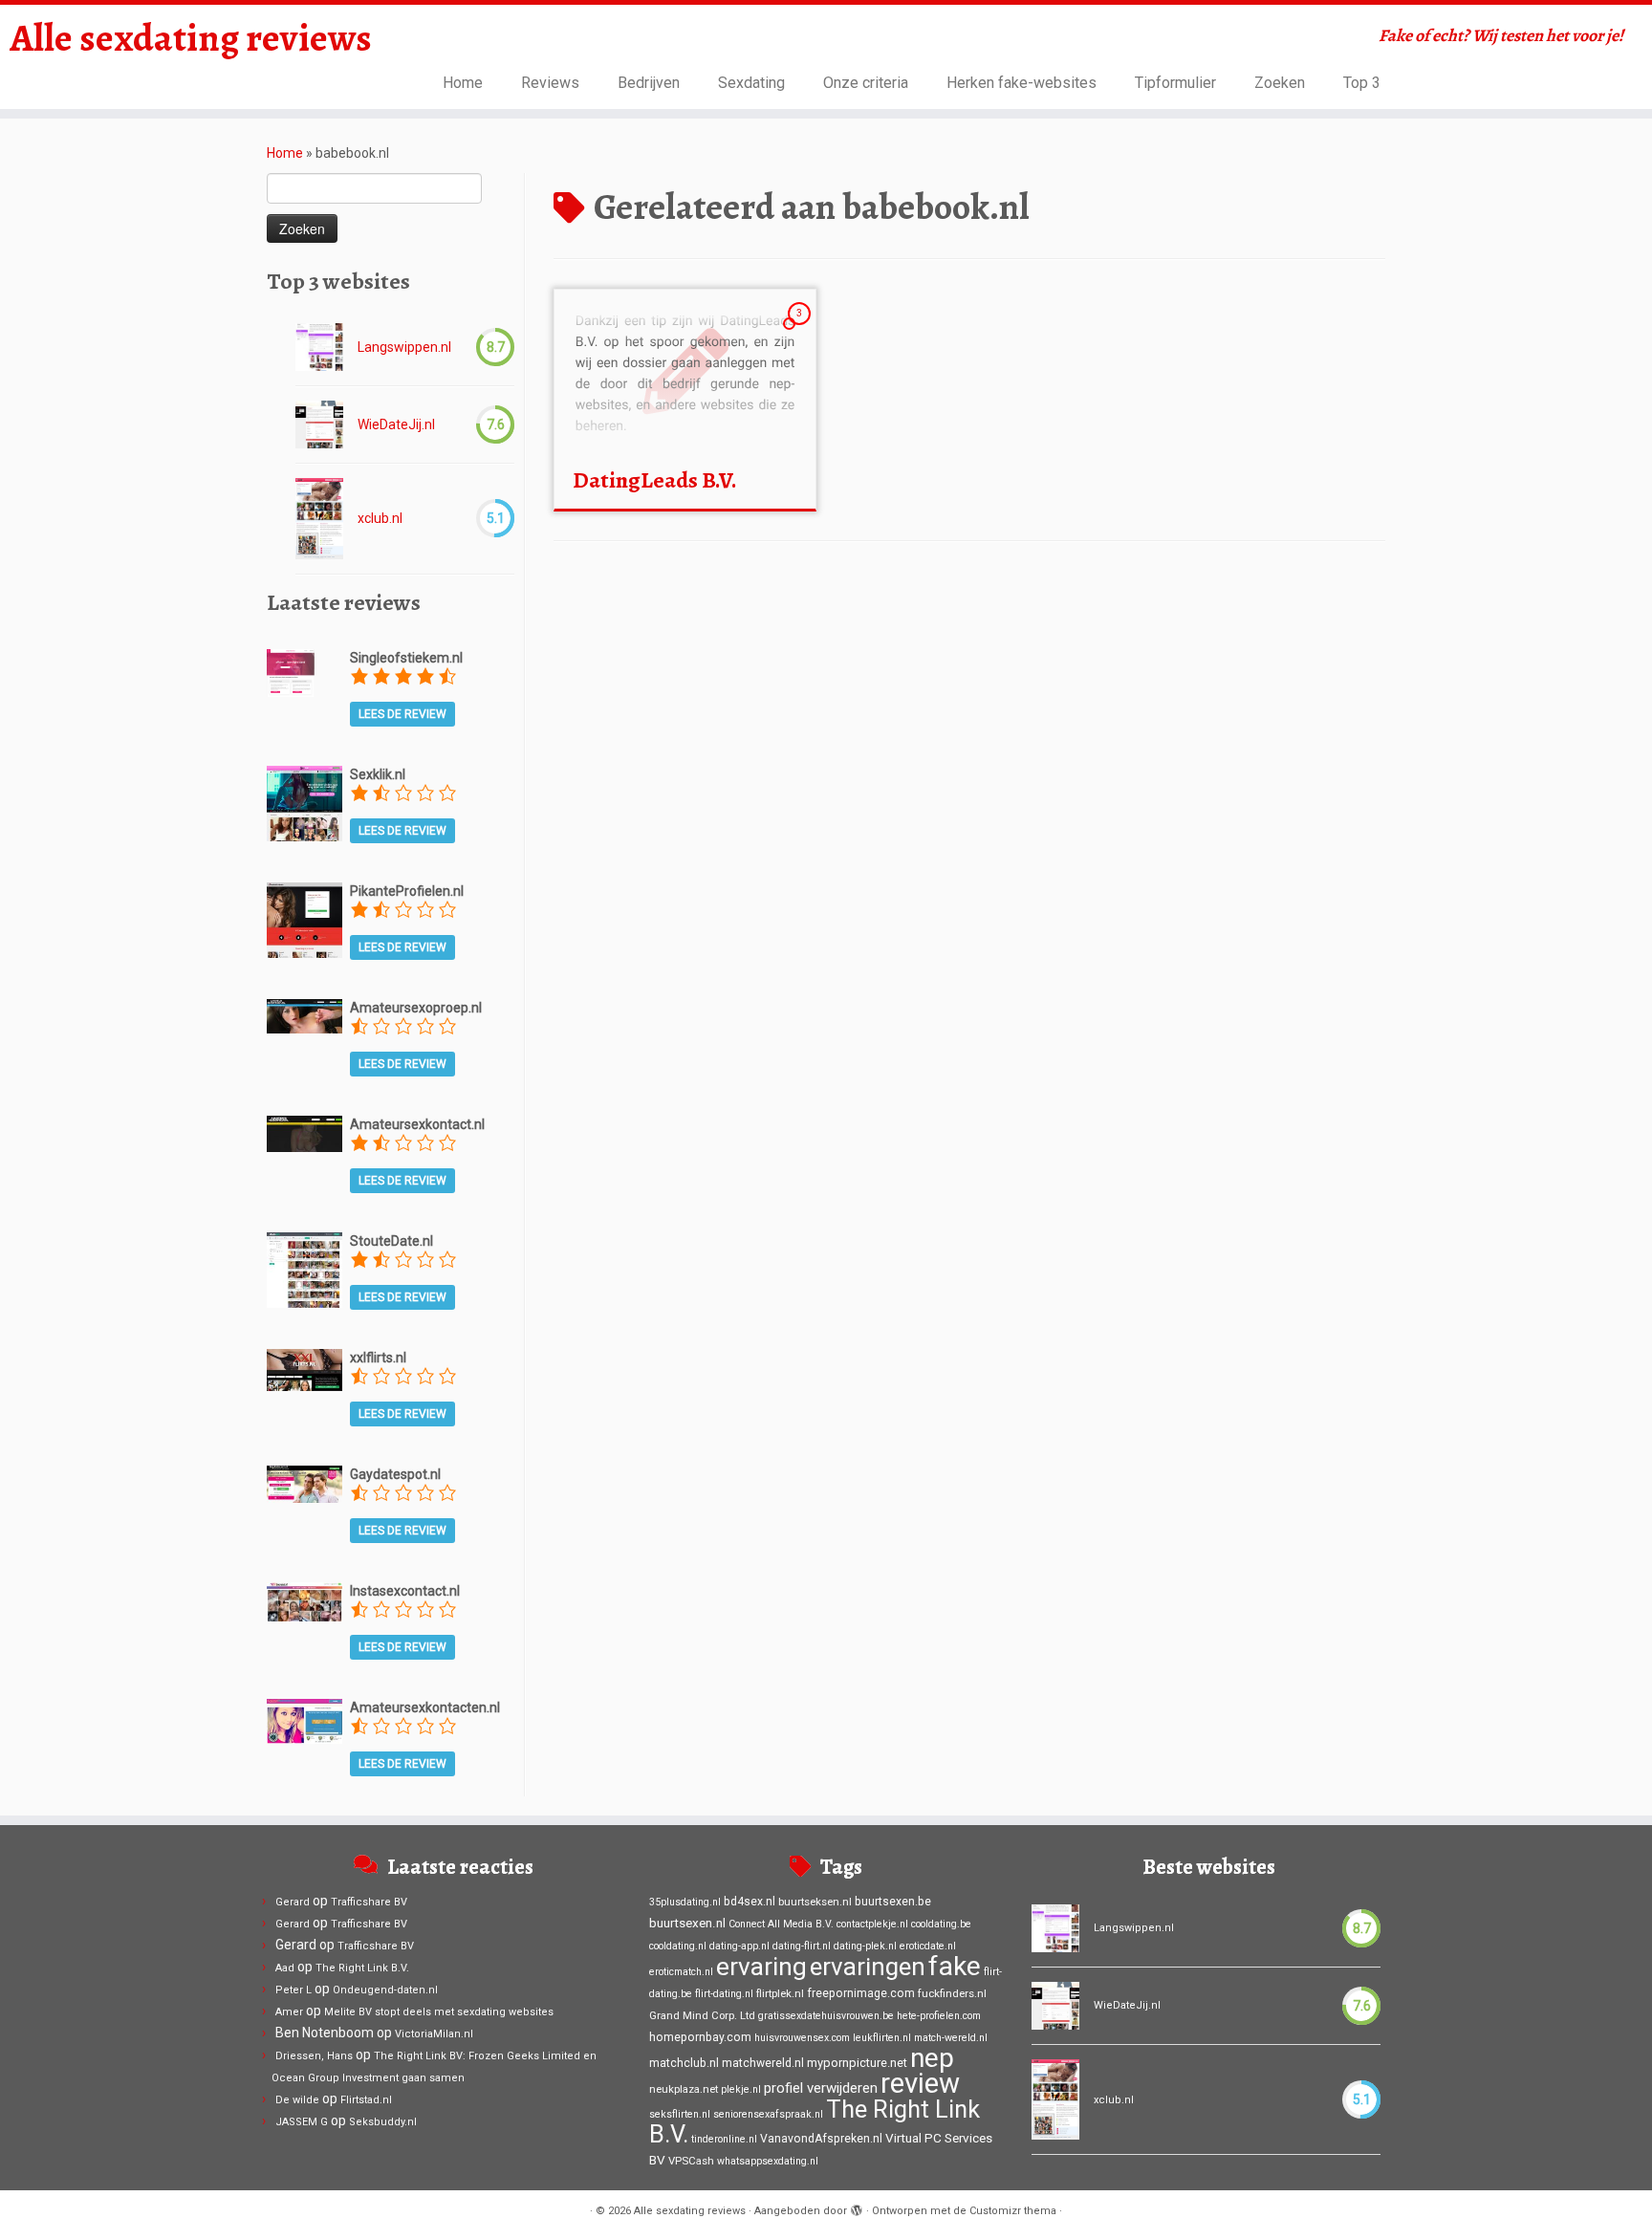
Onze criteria (866, 83)
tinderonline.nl (724, 2139)
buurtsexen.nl (687, 1923)
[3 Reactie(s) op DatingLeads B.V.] (801, 331)
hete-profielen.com (939, 2016)
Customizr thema (1013, 2211)
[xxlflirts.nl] (304, 1369)
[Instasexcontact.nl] (304, 1600)
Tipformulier (1175, 83)
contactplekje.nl (872, 1924)
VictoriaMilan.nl (434, 2034)
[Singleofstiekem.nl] (291, 671)
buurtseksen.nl (815, 1902)
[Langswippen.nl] (319, 347)
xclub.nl (380, 518)
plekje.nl (741, 2089)
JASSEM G (302, 2122)
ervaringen (868, 1967)
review (920, 2083)
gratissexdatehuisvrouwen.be (826, 2016)
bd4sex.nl (750, 1902)
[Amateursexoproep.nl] (304, 1015)
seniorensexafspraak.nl (768, 2114)
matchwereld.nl (763, 2063)
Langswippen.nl (404, 347)
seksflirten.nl (680, 2114)
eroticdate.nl (928, 1946)
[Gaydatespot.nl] (304, 1483)
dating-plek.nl (865, 1946)
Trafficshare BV (369, 1902)
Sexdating (751, 83)
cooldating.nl (678, 1946)
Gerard (293, 1902)
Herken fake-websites (1022, 83)
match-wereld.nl (951, 2038)
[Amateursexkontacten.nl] (304, 1720)
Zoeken (1280, 83)
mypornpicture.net (857, 2063)
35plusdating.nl (685, 1902)
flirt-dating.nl (724, 1994)
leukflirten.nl (882, 2038)
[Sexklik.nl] (304, 802)
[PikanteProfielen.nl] (304, 919)
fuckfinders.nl (952, 1993)
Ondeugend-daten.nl (385, 1990)
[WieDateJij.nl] (319, 424)
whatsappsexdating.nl (768, 2161)
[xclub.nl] (319, 519)
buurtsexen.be (893, 1902)
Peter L (293, 1990)
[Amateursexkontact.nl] (304, 1132)
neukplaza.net (684, 2089)
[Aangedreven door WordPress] (857, 2207)
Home (463, 83)
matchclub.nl (684, 2063)
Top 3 (1362, 83)
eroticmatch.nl (681, 1972)
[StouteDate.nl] (304, 1269)
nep (932, 2058)
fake (955, 1966)
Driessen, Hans (314, 2056)
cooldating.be (941, 1924)
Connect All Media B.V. (781, 1924)
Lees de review (402, 714)
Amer (289, 2012)
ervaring (761, 1967)
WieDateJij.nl (396, 424)
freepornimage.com (861, 1993)
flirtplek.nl (780, 1993)
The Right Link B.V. (362, 1968)
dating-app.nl (739, 1946)
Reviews (550, 83)
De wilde (297, 2100)
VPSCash (691, 2161)
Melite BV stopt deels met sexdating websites (439, 2012)
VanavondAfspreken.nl (821, 2139)
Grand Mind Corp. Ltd (702, 2015)
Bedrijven (649, 83)
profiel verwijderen (821, 2088)
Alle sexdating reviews (191, 38)
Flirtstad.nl (366, 2100)
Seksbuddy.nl (383, 2122)
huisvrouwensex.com (802, 2038)
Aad (285, 1968)
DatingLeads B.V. (655, 480)
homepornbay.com (700, 2037)
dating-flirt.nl (802, 1946)
